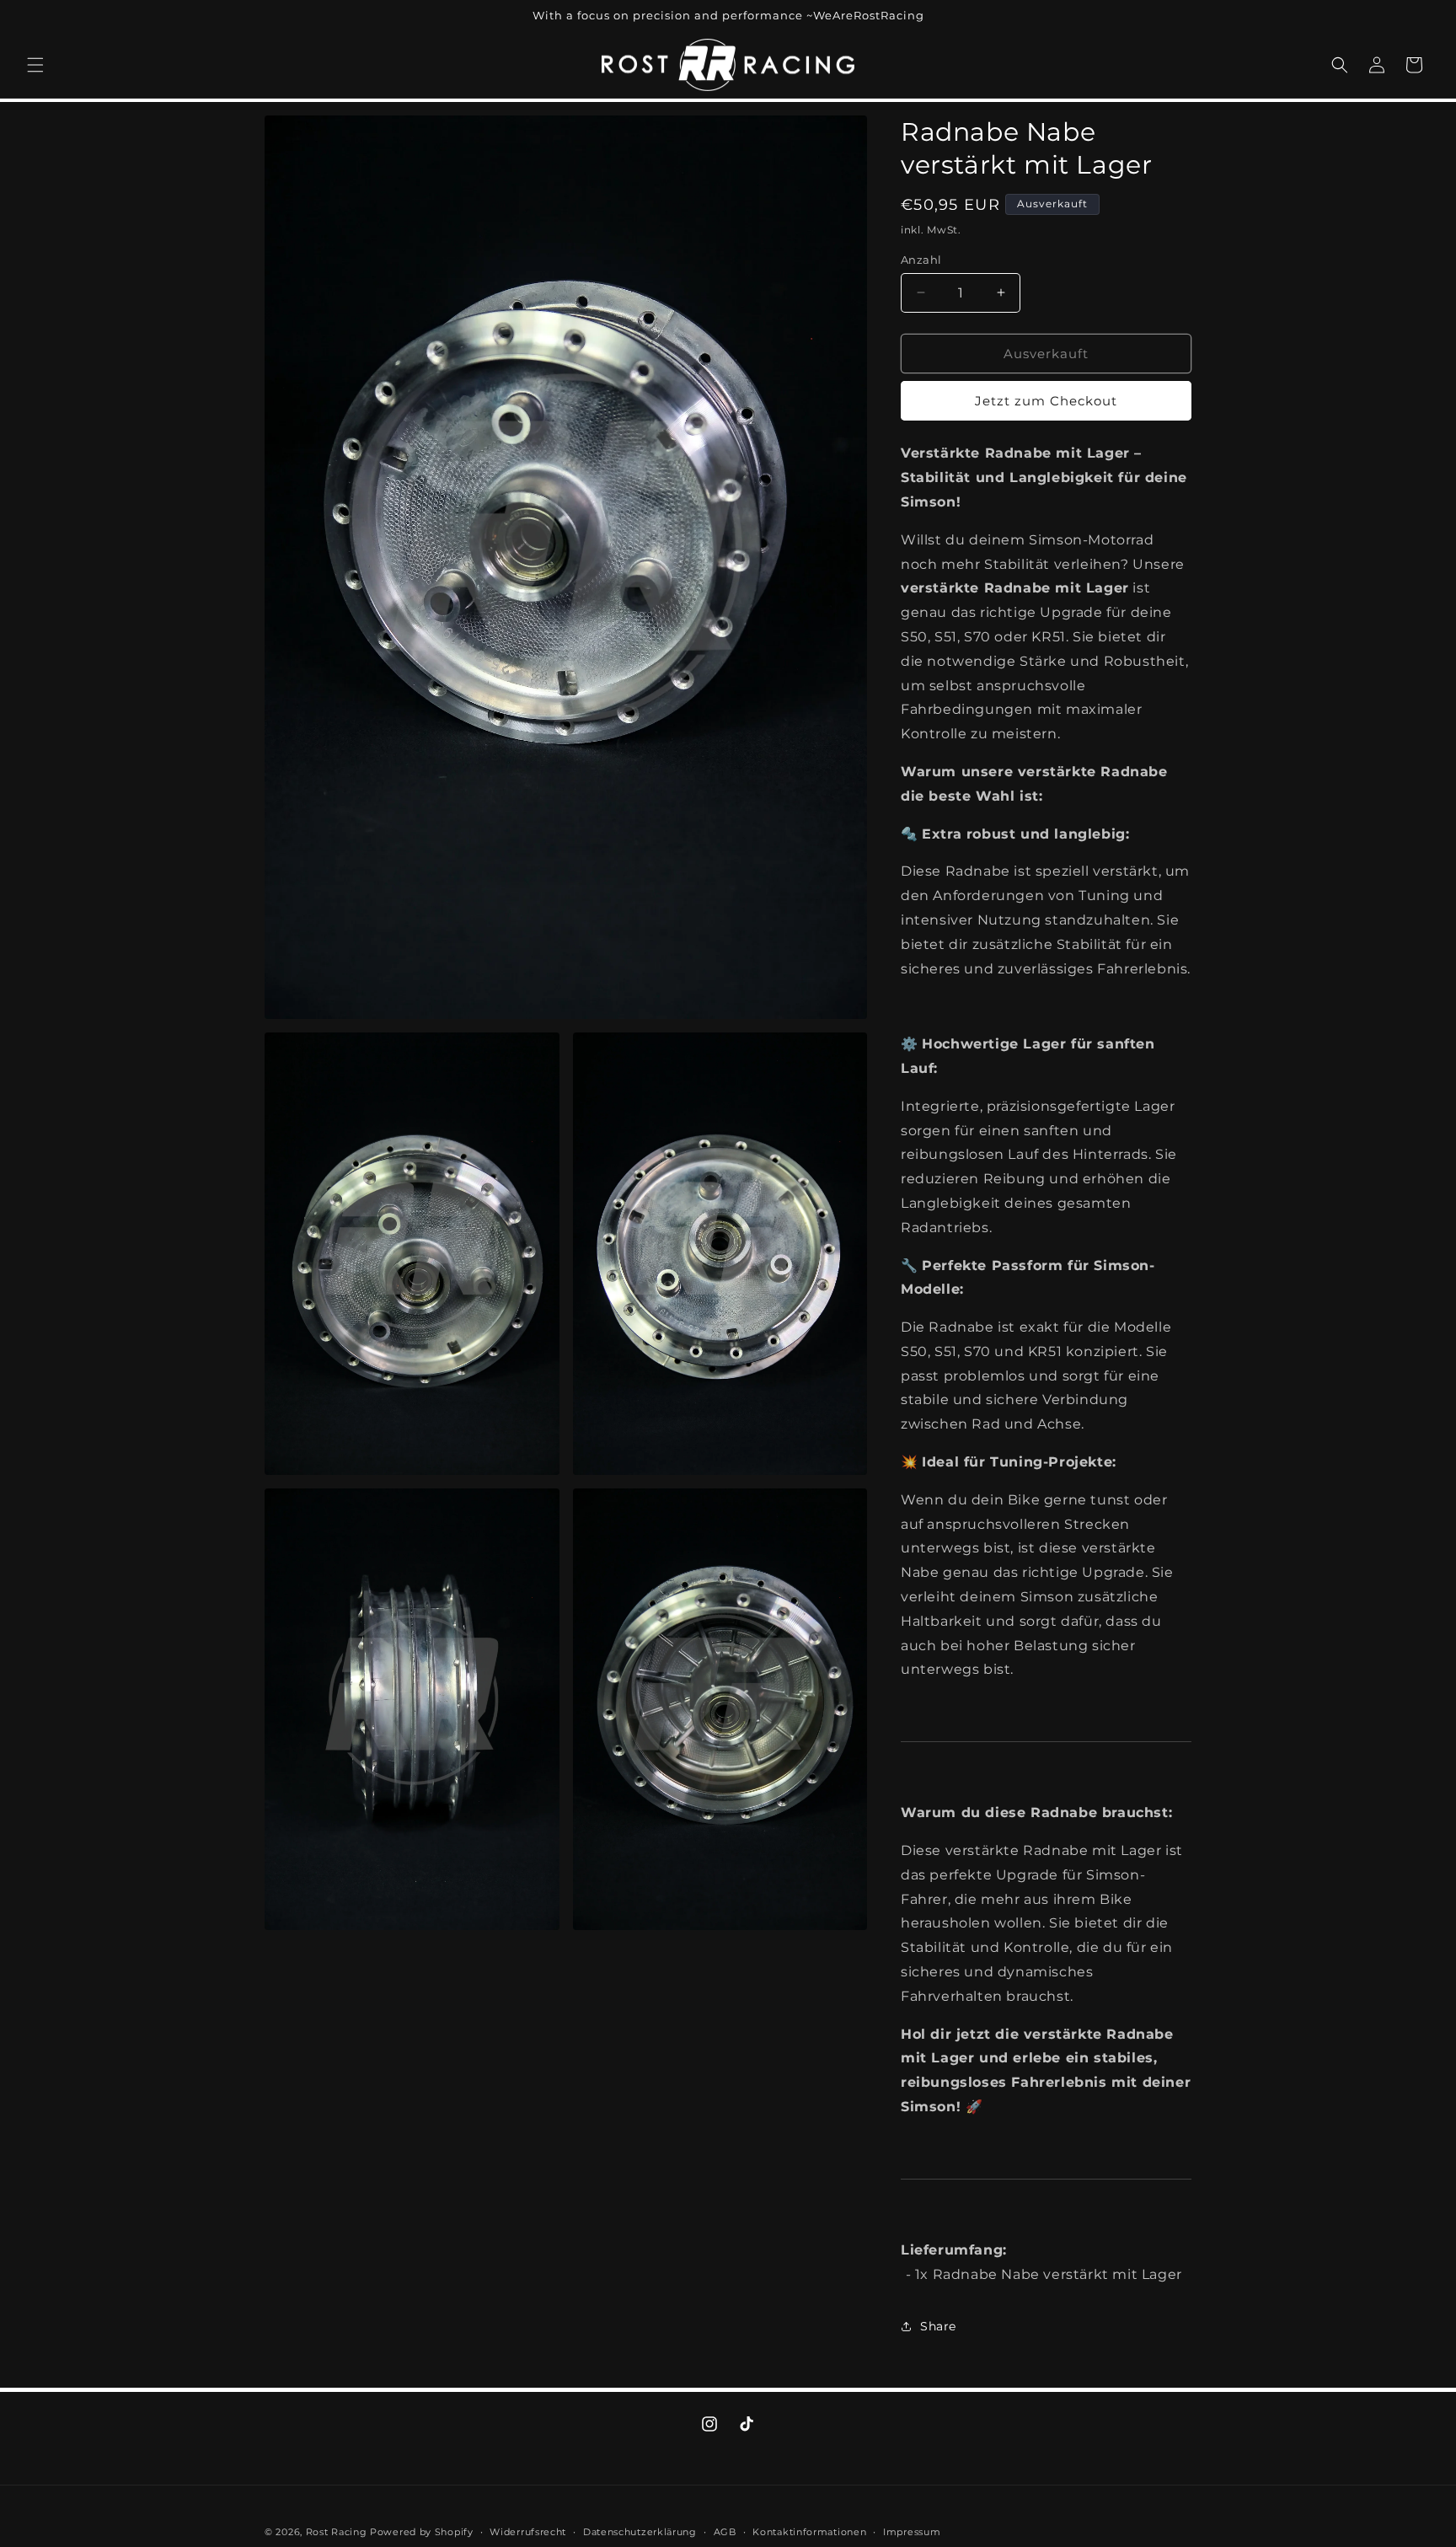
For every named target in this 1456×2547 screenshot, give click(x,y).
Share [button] (938, 2326)
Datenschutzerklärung (640, 2531)
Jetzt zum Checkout (1046, 401)
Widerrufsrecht (528, 2531)
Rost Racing (337, 2532)
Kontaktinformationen (809, 2531)
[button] (35, 65)
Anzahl (921, 259)
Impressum (912, 2531)
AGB (725, 2531)
